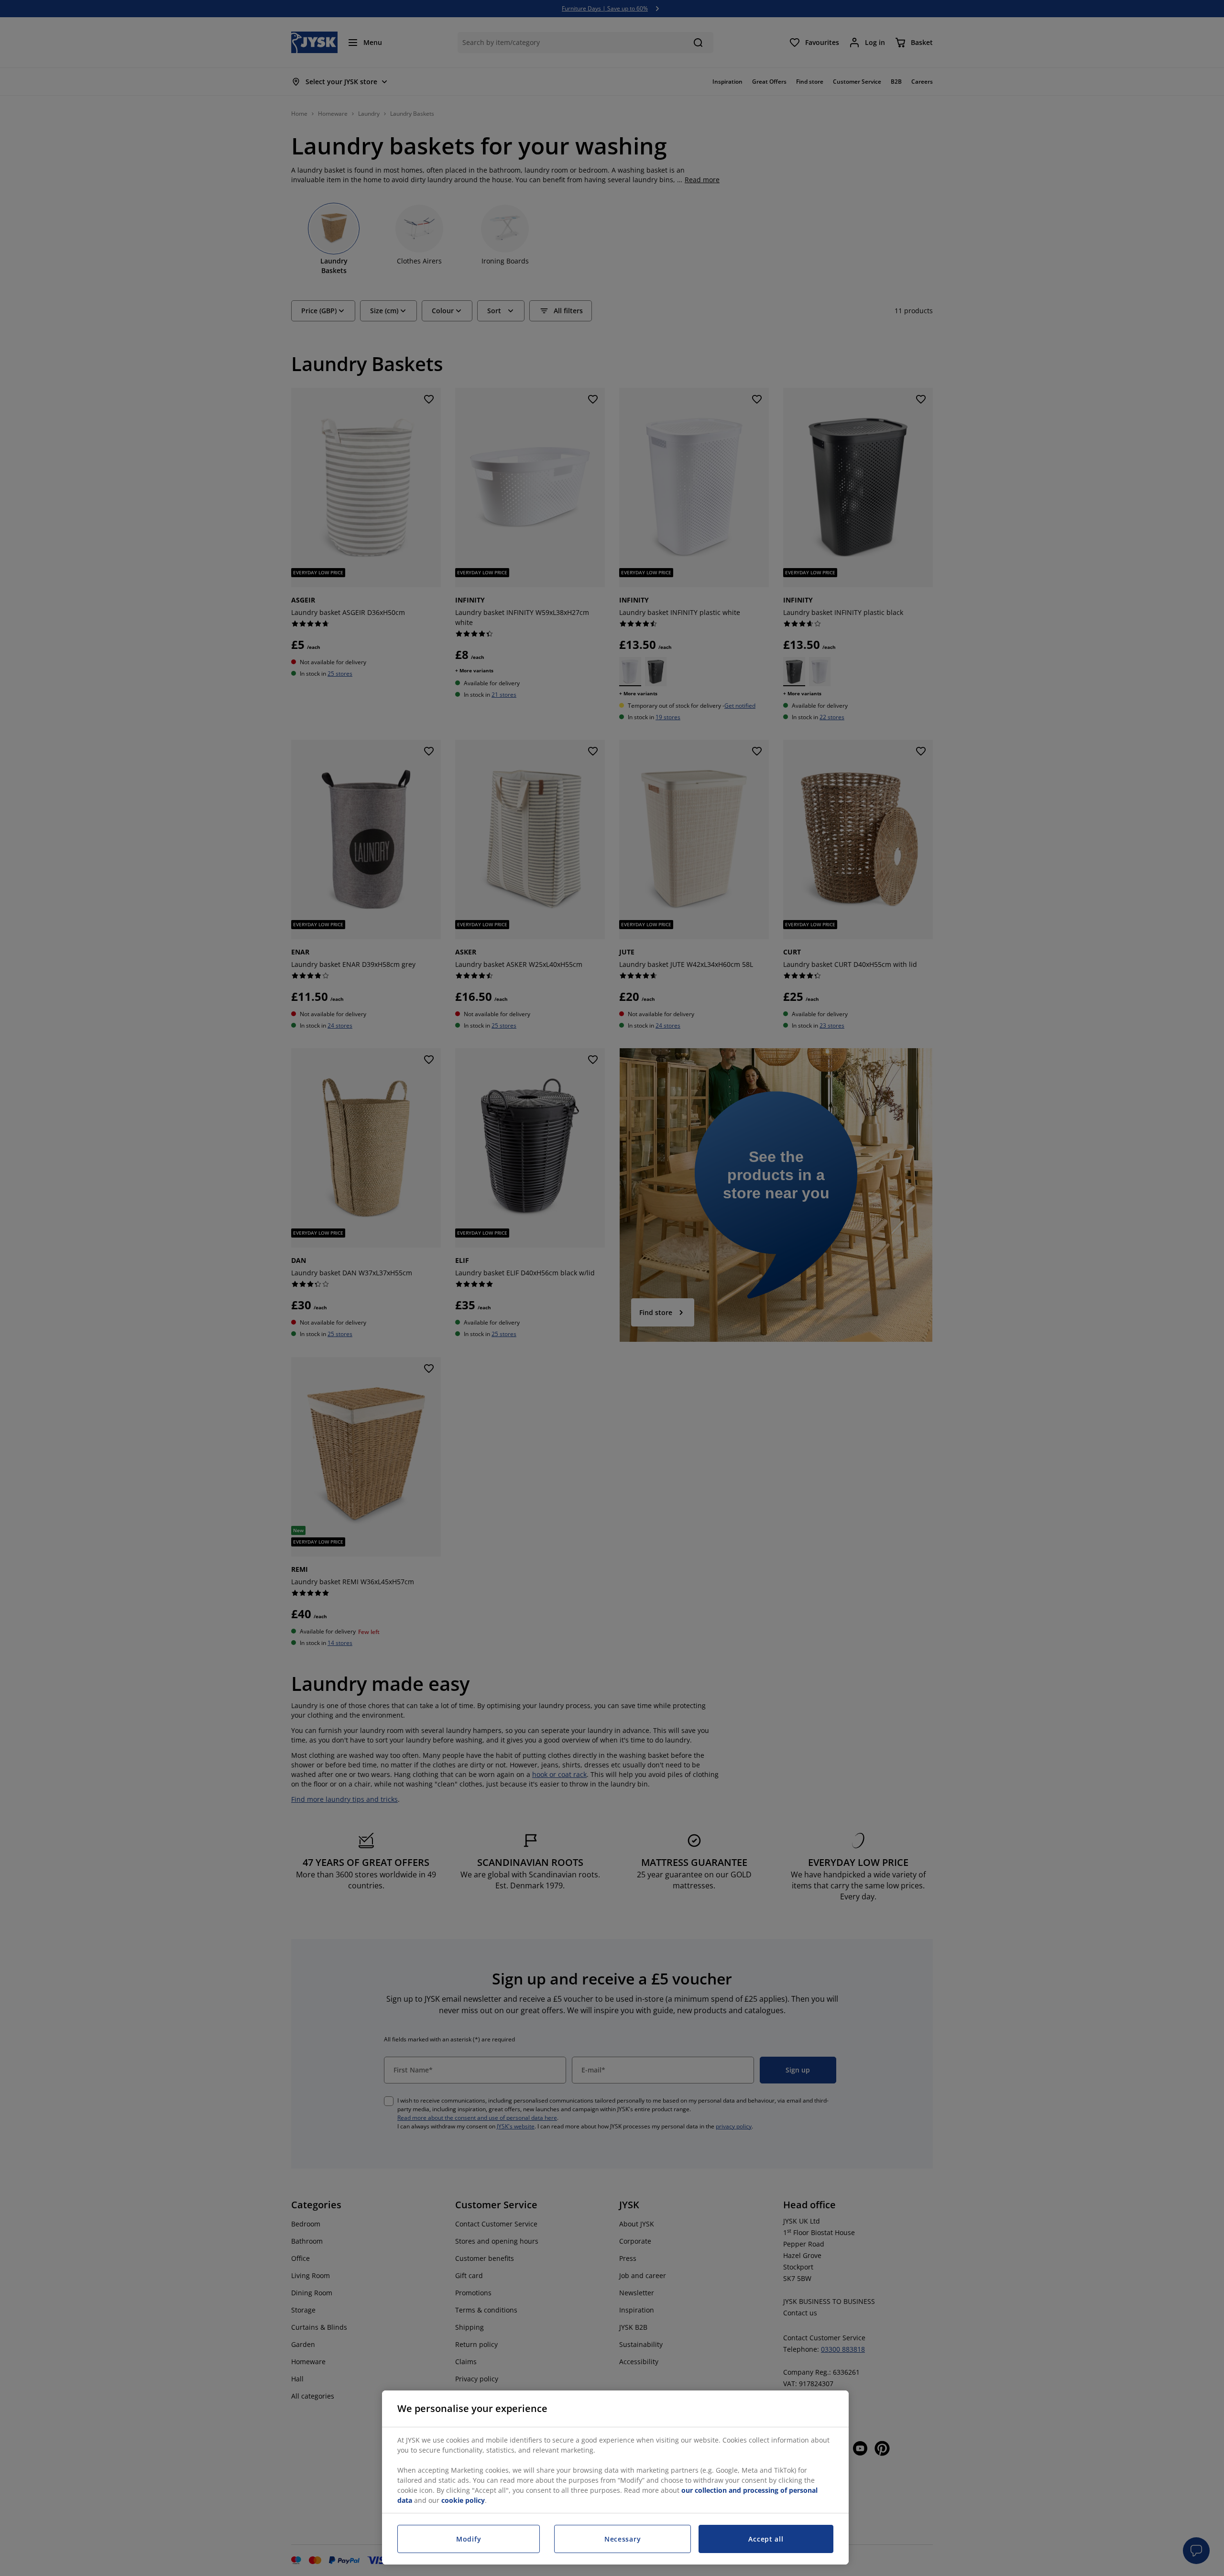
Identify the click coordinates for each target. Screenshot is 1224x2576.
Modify (469, 2539)
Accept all (766, 2539)
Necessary (623, 2539)
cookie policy (463, 2500)
